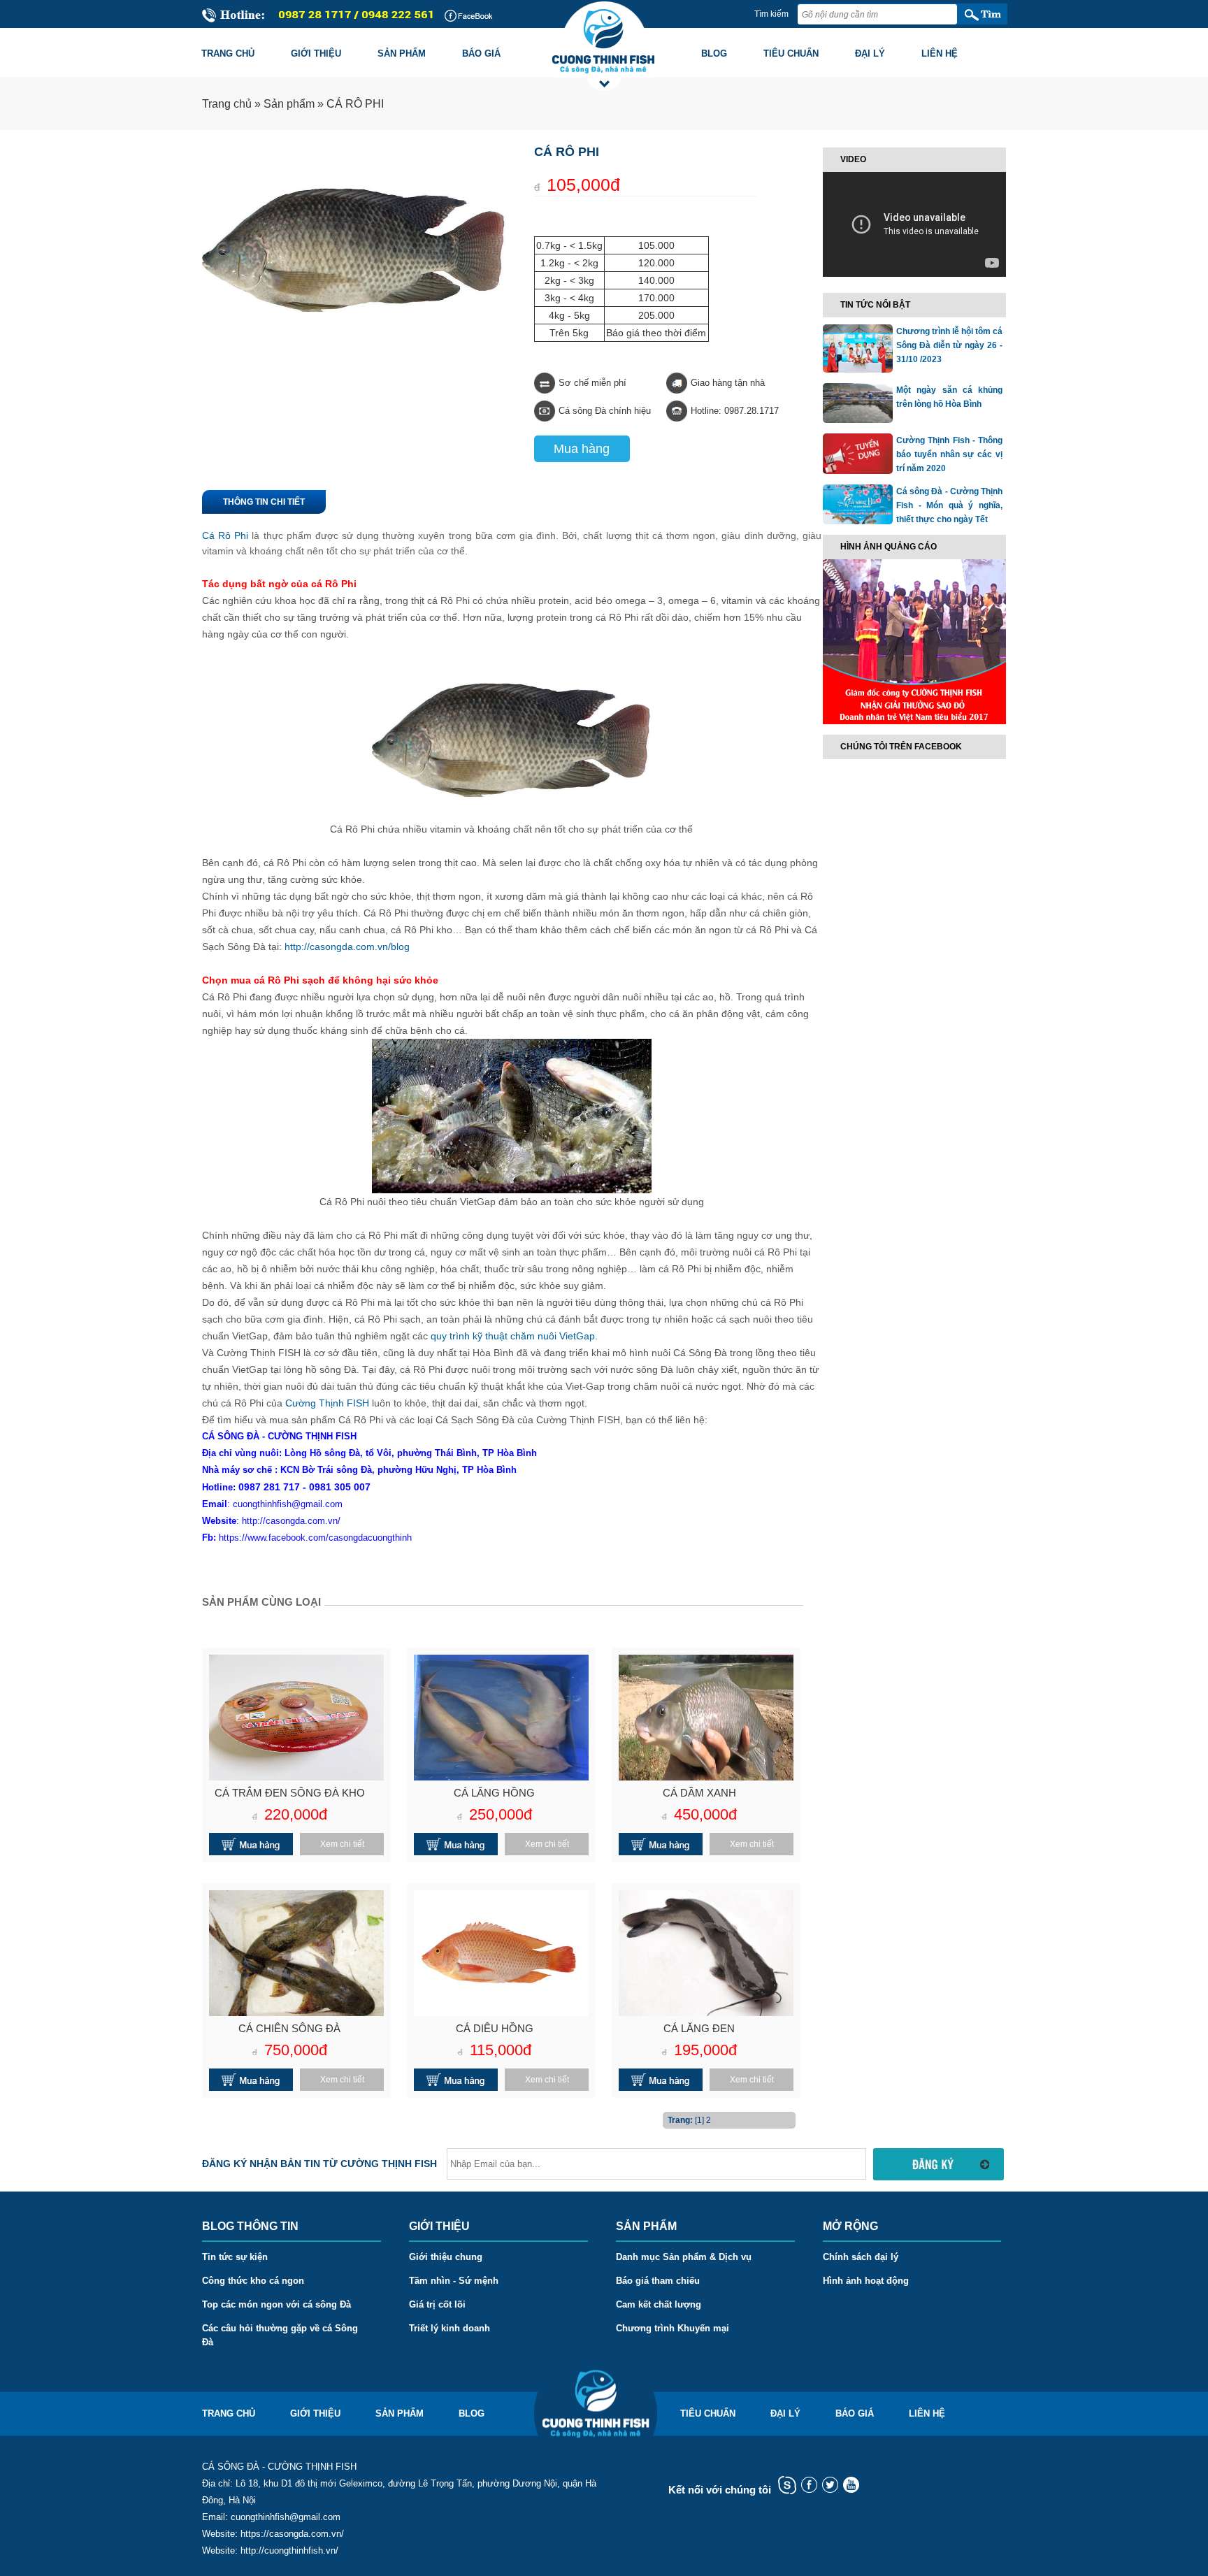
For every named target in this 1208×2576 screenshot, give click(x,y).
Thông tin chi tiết (264, 502)
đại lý (785, 2413)
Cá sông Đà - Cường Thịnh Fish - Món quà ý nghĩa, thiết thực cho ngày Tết (949, 505)
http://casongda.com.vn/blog (347, 947)
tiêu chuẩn (708, 2413)
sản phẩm (400, 2413)
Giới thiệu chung (446, 2257)
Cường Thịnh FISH (327, 1403)
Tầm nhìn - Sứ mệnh (454, 2281)
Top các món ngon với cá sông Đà (276, 2304)
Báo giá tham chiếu (658, 2281)
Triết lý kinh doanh (450, 2328)
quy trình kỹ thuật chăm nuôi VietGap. (514, 1336)
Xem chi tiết (342, 1844)
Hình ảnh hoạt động (866, 2281)
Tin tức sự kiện (235, 2257)
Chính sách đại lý (861, 2257)
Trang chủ (228, 53)
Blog (714, 53)
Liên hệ (940, 53)
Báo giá (481, 53)
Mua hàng (582, 449)
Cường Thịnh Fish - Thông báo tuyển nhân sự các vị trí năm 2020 (949, 454)
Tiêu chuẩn (791, 53)
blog (472, 2413)
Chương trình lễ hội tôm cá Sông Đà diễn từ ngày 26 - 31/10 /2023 (949, 345)
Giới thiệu (316, 53)
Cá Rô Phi (225, 535)
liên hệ (927, 2413)
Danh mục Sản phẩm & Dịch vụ (684, 2257)
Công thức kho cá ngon (253, 2281)
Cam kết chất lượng (659, 2304)
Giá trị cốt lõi (437, 2304)
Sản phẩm (402, 53)
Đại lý (870, 53)
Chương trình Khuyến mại (673, 2328)
